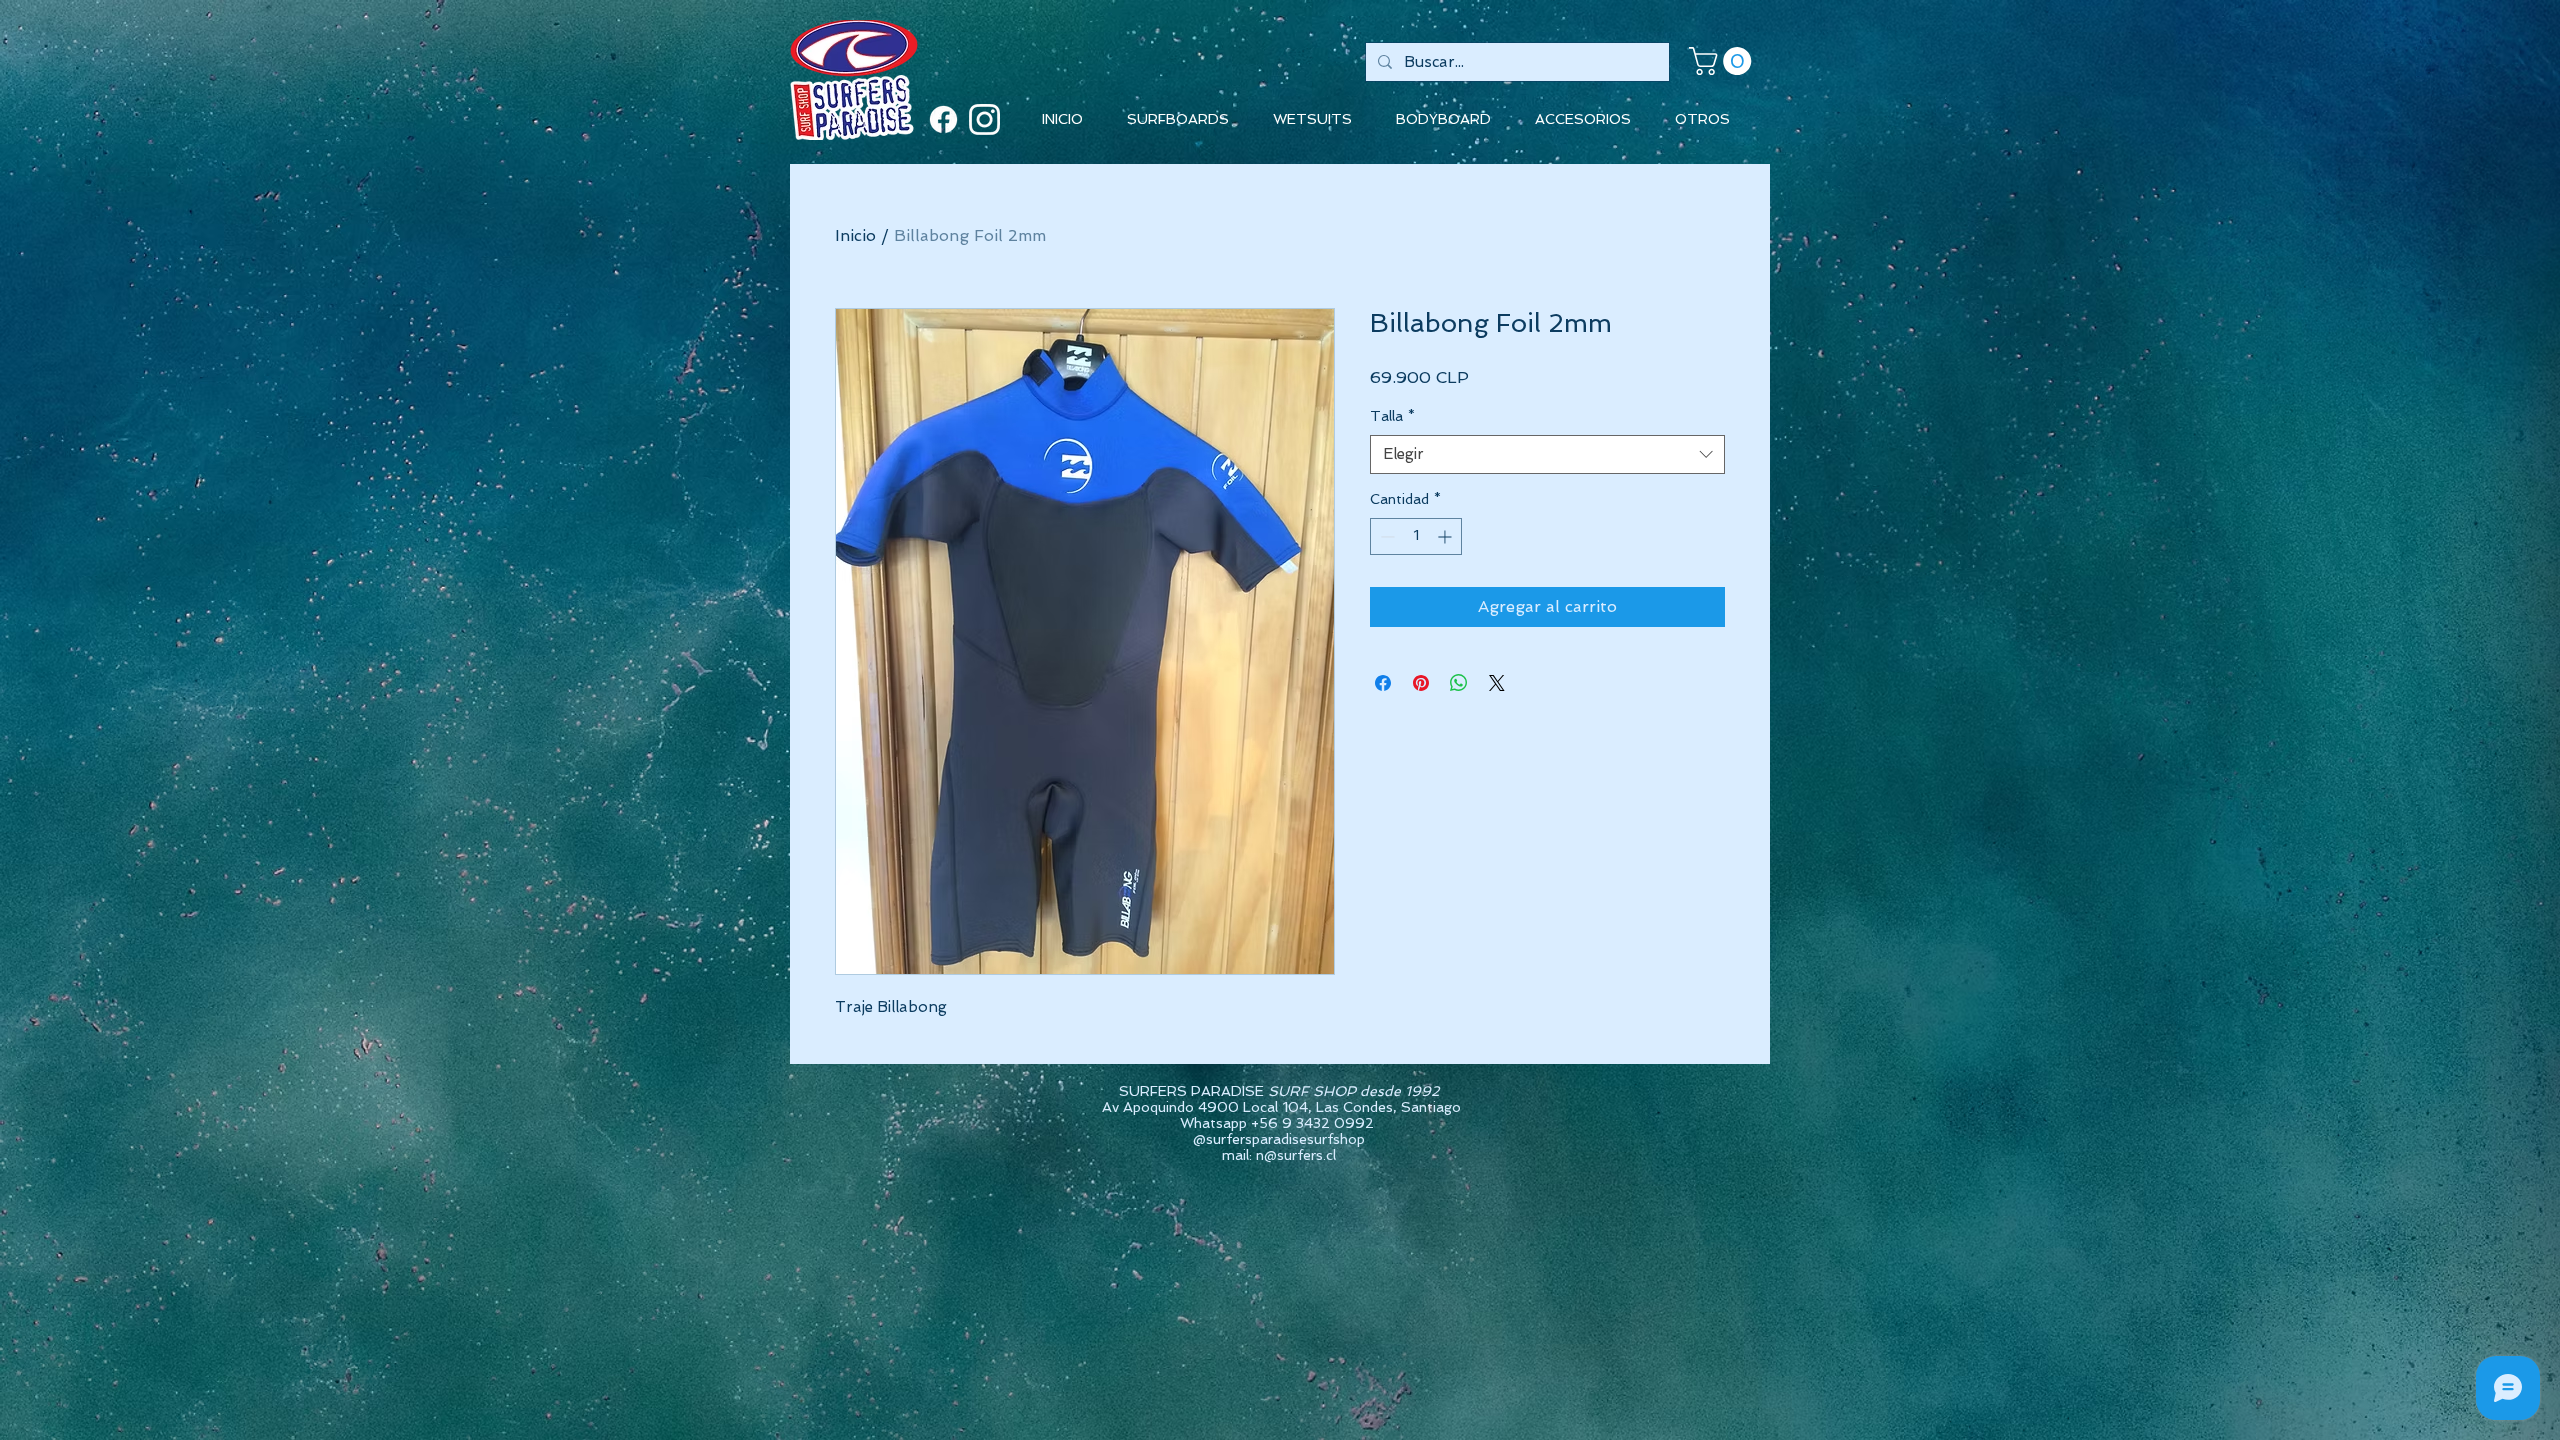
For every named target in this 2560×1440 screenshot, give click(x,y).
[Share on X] (1497, 683)
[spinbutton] (1416, 536)
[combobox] (1547, 454)
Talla (1392, 416)
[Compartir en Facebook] (1383, 683)
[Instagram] (984, 119)
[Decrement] (1385, 536)
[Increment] (1446, 536)
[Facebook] (943, 119)
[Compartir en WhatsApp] (1459, 683)
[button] (1723, 61)
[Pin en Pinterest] (1421, 683)
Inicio (855, 235)
